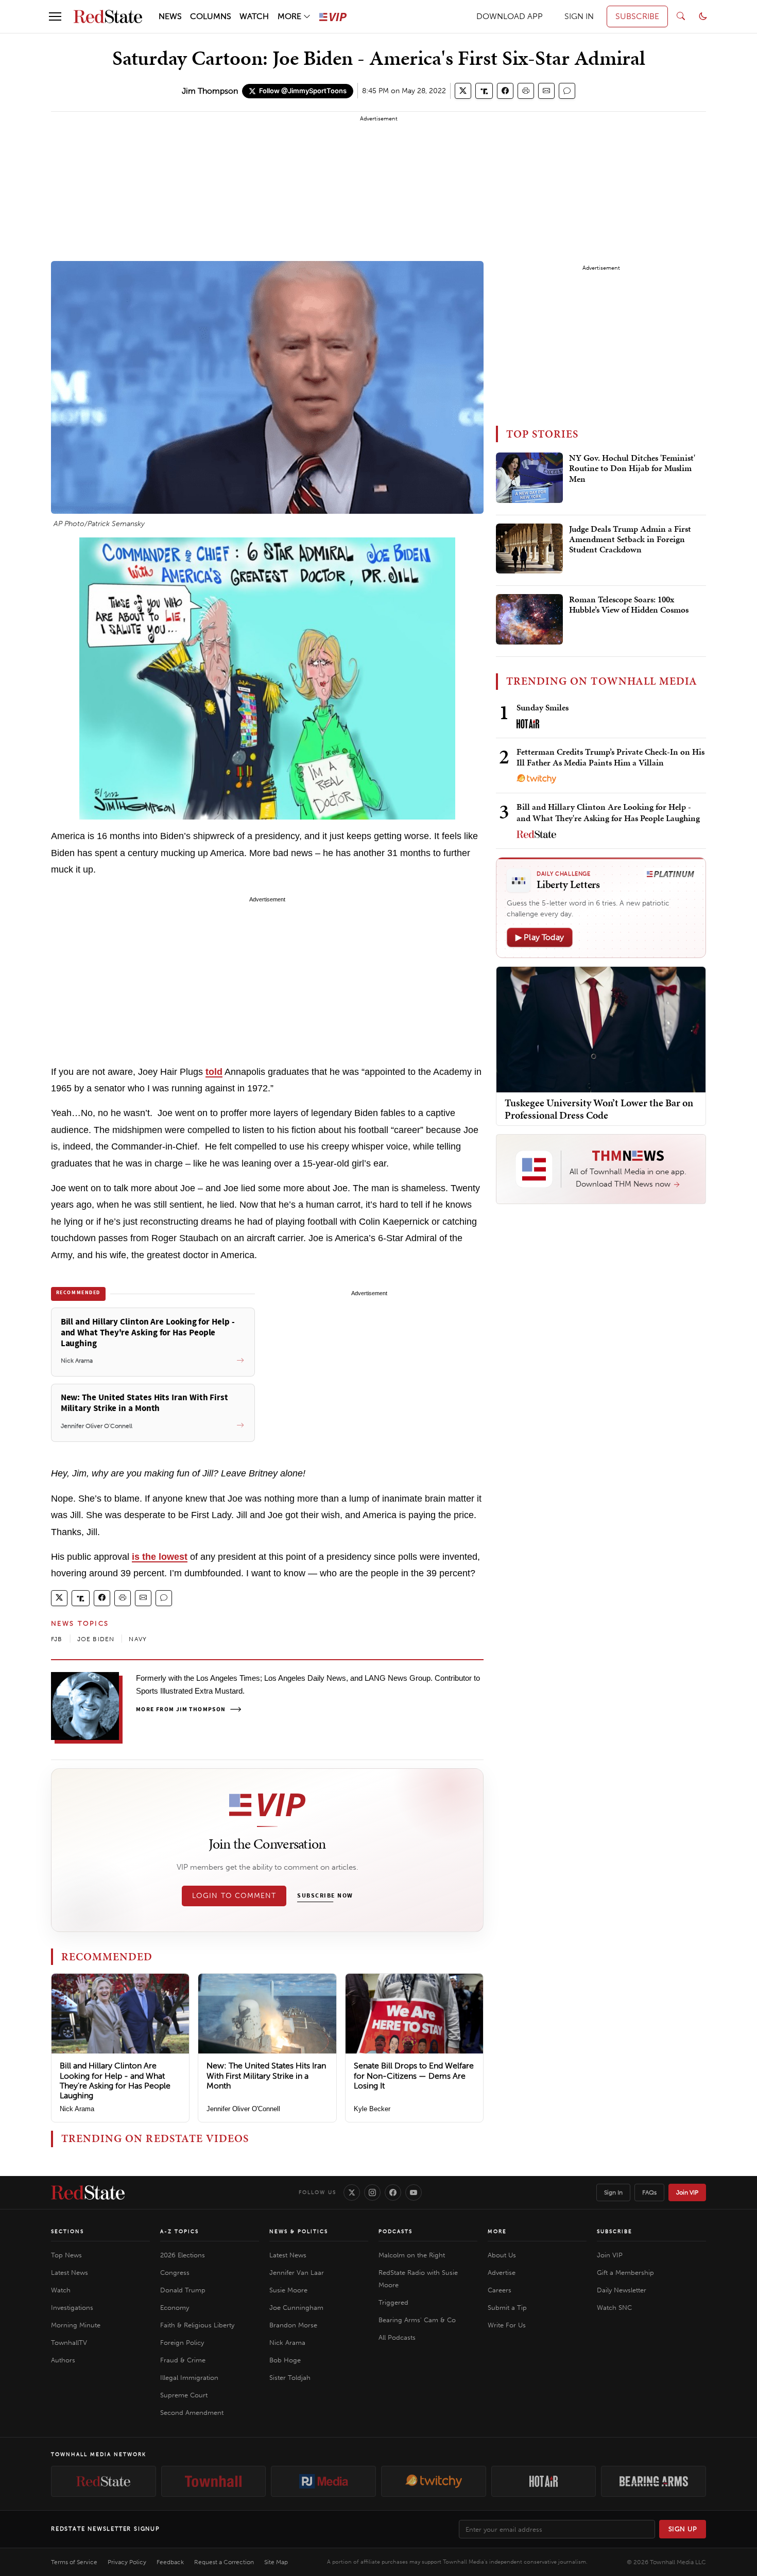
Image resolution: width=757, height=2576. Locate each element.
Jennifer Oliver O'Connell (243, 2109)
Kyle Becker (372, 2109)
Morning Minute (76, 2325)
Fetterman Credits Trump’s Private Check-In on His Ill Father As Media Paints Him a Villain (610, 757)
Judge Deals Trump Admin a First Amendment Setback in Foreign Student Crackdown (630, 540)
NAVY (138, 1639)
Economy (175, 2308)
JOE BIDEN (96, 1639)
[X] (352, 2192)
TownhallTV (69, 2343)
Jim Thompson (210, 91)
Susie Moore (288, 2290)
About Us (502, 2255)
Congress (175, 2273)
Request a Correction (224, 2562)
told (214, 1072)
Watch (61, 2290)
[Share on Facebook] (505, 91)
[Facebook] (393, 2192)
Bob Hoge (285, 2360)
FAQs (649, 2192)
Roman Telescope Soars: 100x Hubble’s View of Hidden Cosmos (629, 605)
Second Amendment (192, 2413)
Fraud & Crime (183, 2360)
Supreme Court (184, 2395)
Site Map (276, 2562)
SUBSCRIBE (637, 16)
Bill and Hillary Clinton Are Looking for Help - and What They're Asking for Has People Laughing (115, 2081)
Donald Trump (183, 2290)
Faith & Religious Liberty (197, 2325)
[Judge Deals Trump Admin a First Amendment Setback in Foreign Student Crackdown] (529, 549)
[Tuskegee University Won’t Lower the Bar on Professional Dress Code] (601, 1029)
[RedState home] (88, 2192)
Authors (63, 2360)
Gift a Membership (625, 2273)
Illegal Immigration (189, 2378)
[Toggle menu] (55, 16)
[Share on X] (463, 91)
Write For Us (507, 2325)
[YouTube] (414, 2192)
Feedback (170, 2562)
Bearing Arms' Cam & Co (417, 2320)
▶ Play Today (540, 937)
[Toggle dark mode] (703, 16)
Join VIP (687, 2192)
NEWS (170, 16)
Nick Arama (77, 2109)
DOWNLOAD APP (510, 16)
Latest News (70, 2273)
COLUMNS (211, 16)
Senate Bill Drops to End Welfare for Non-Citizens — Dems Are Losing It (414, 2075)
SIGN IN (579, 16)
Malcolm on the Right (412, 2255)
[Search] (681, 16)
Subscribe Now (325, 1896)
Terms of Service (74, 2562)
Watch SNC (614, 2308)
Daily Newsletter (622, 2290)
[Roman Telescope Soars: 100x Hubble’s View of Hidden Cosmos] (529, 619)
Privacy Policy (127, 2562)
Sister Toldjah (290, 2378)
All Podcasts (397, 2337)
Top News (66, 2255)
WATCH (254, 16)
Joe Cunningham (296, 2308)
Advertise (502, 2273)
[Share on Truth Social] (484, 91)
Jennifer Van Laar (297, 2273)
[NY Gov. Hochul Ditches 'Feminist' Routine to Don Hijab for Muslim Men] (529, 478)
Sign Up (683, 2529)
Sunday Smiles (543, 707)
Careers (500, 2290)
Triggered (393, 2302)
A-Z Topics (179, 2232)
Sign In (613, 2192)
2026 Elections (183, 2255)
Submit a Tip (507, 2308)
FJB (57, 1639)
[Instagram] (372, 2192)
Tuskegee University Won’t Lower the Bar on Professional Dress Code (599, 1109)
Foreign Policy (182, 2343)
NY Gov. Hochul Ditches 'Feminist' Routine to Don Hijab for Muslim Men (632, 469)
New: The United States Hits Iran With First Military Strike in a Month (266, 2075)
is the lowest (160, 1557)
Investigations (72, 2308)
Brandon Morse (293, 2325)
